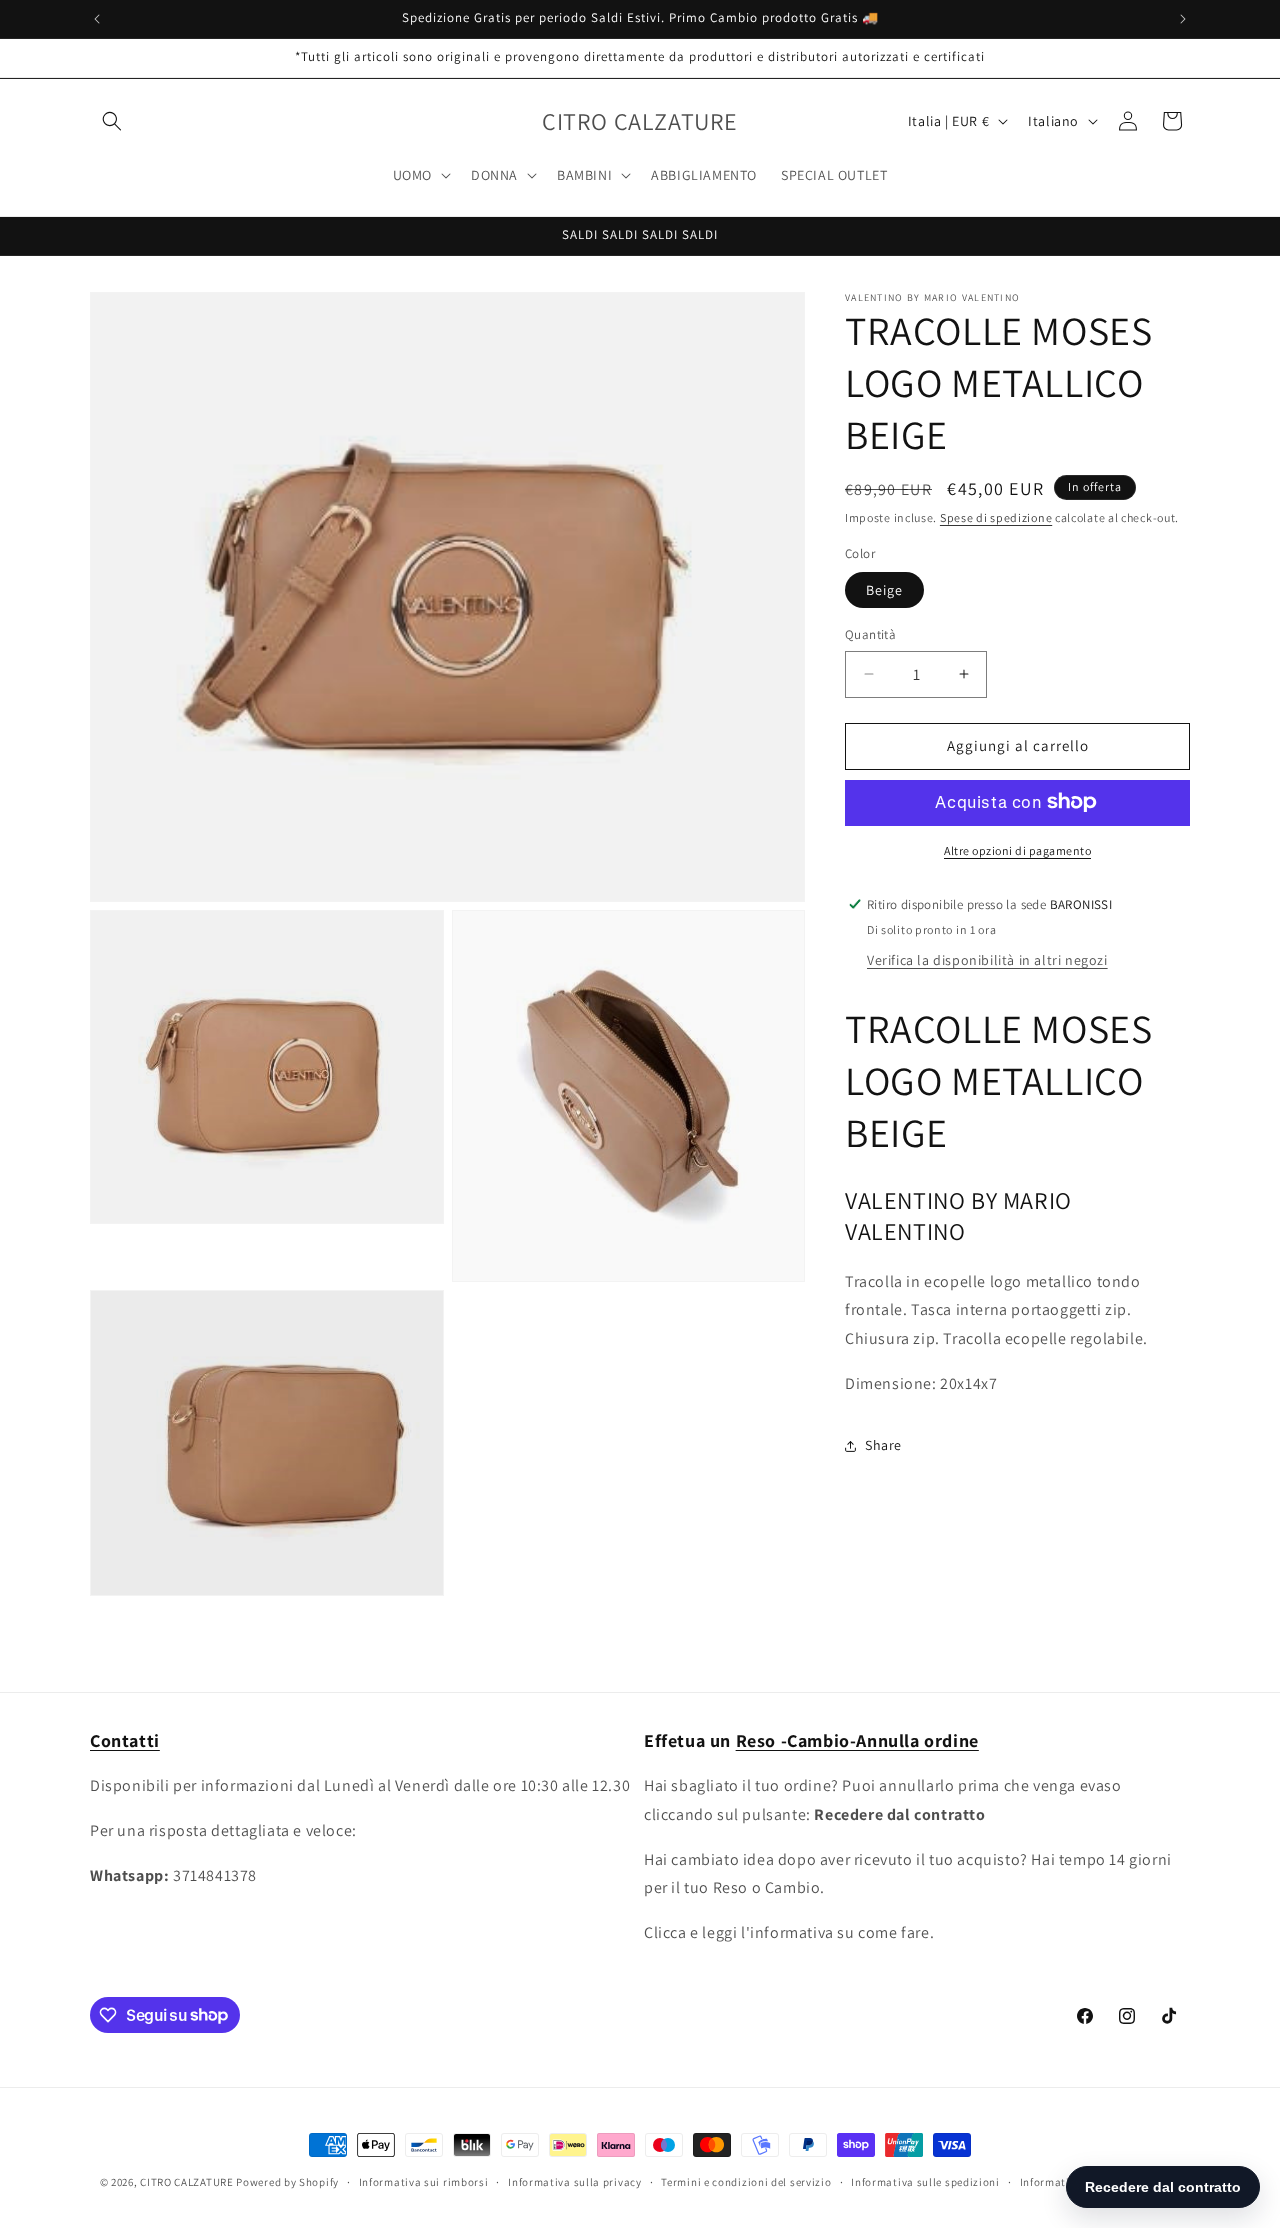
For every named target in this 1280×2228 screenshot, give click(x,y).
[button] (112, 121)
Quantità (870, 634)
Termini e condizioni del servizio (746, 2181)
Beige (884, 590)
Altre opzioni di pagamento (1017, 849)
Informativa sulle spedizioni (925, 2181)
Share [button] (883, 1445)
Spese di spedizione (996, 517)
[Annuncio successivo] (1183, 19)
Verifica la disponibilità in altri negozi (987, 960)
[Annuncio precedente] (97, 19)
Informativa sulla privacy (575, 2181)
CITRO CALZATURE (187, 2182)
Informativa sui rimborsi (424, 2181)
